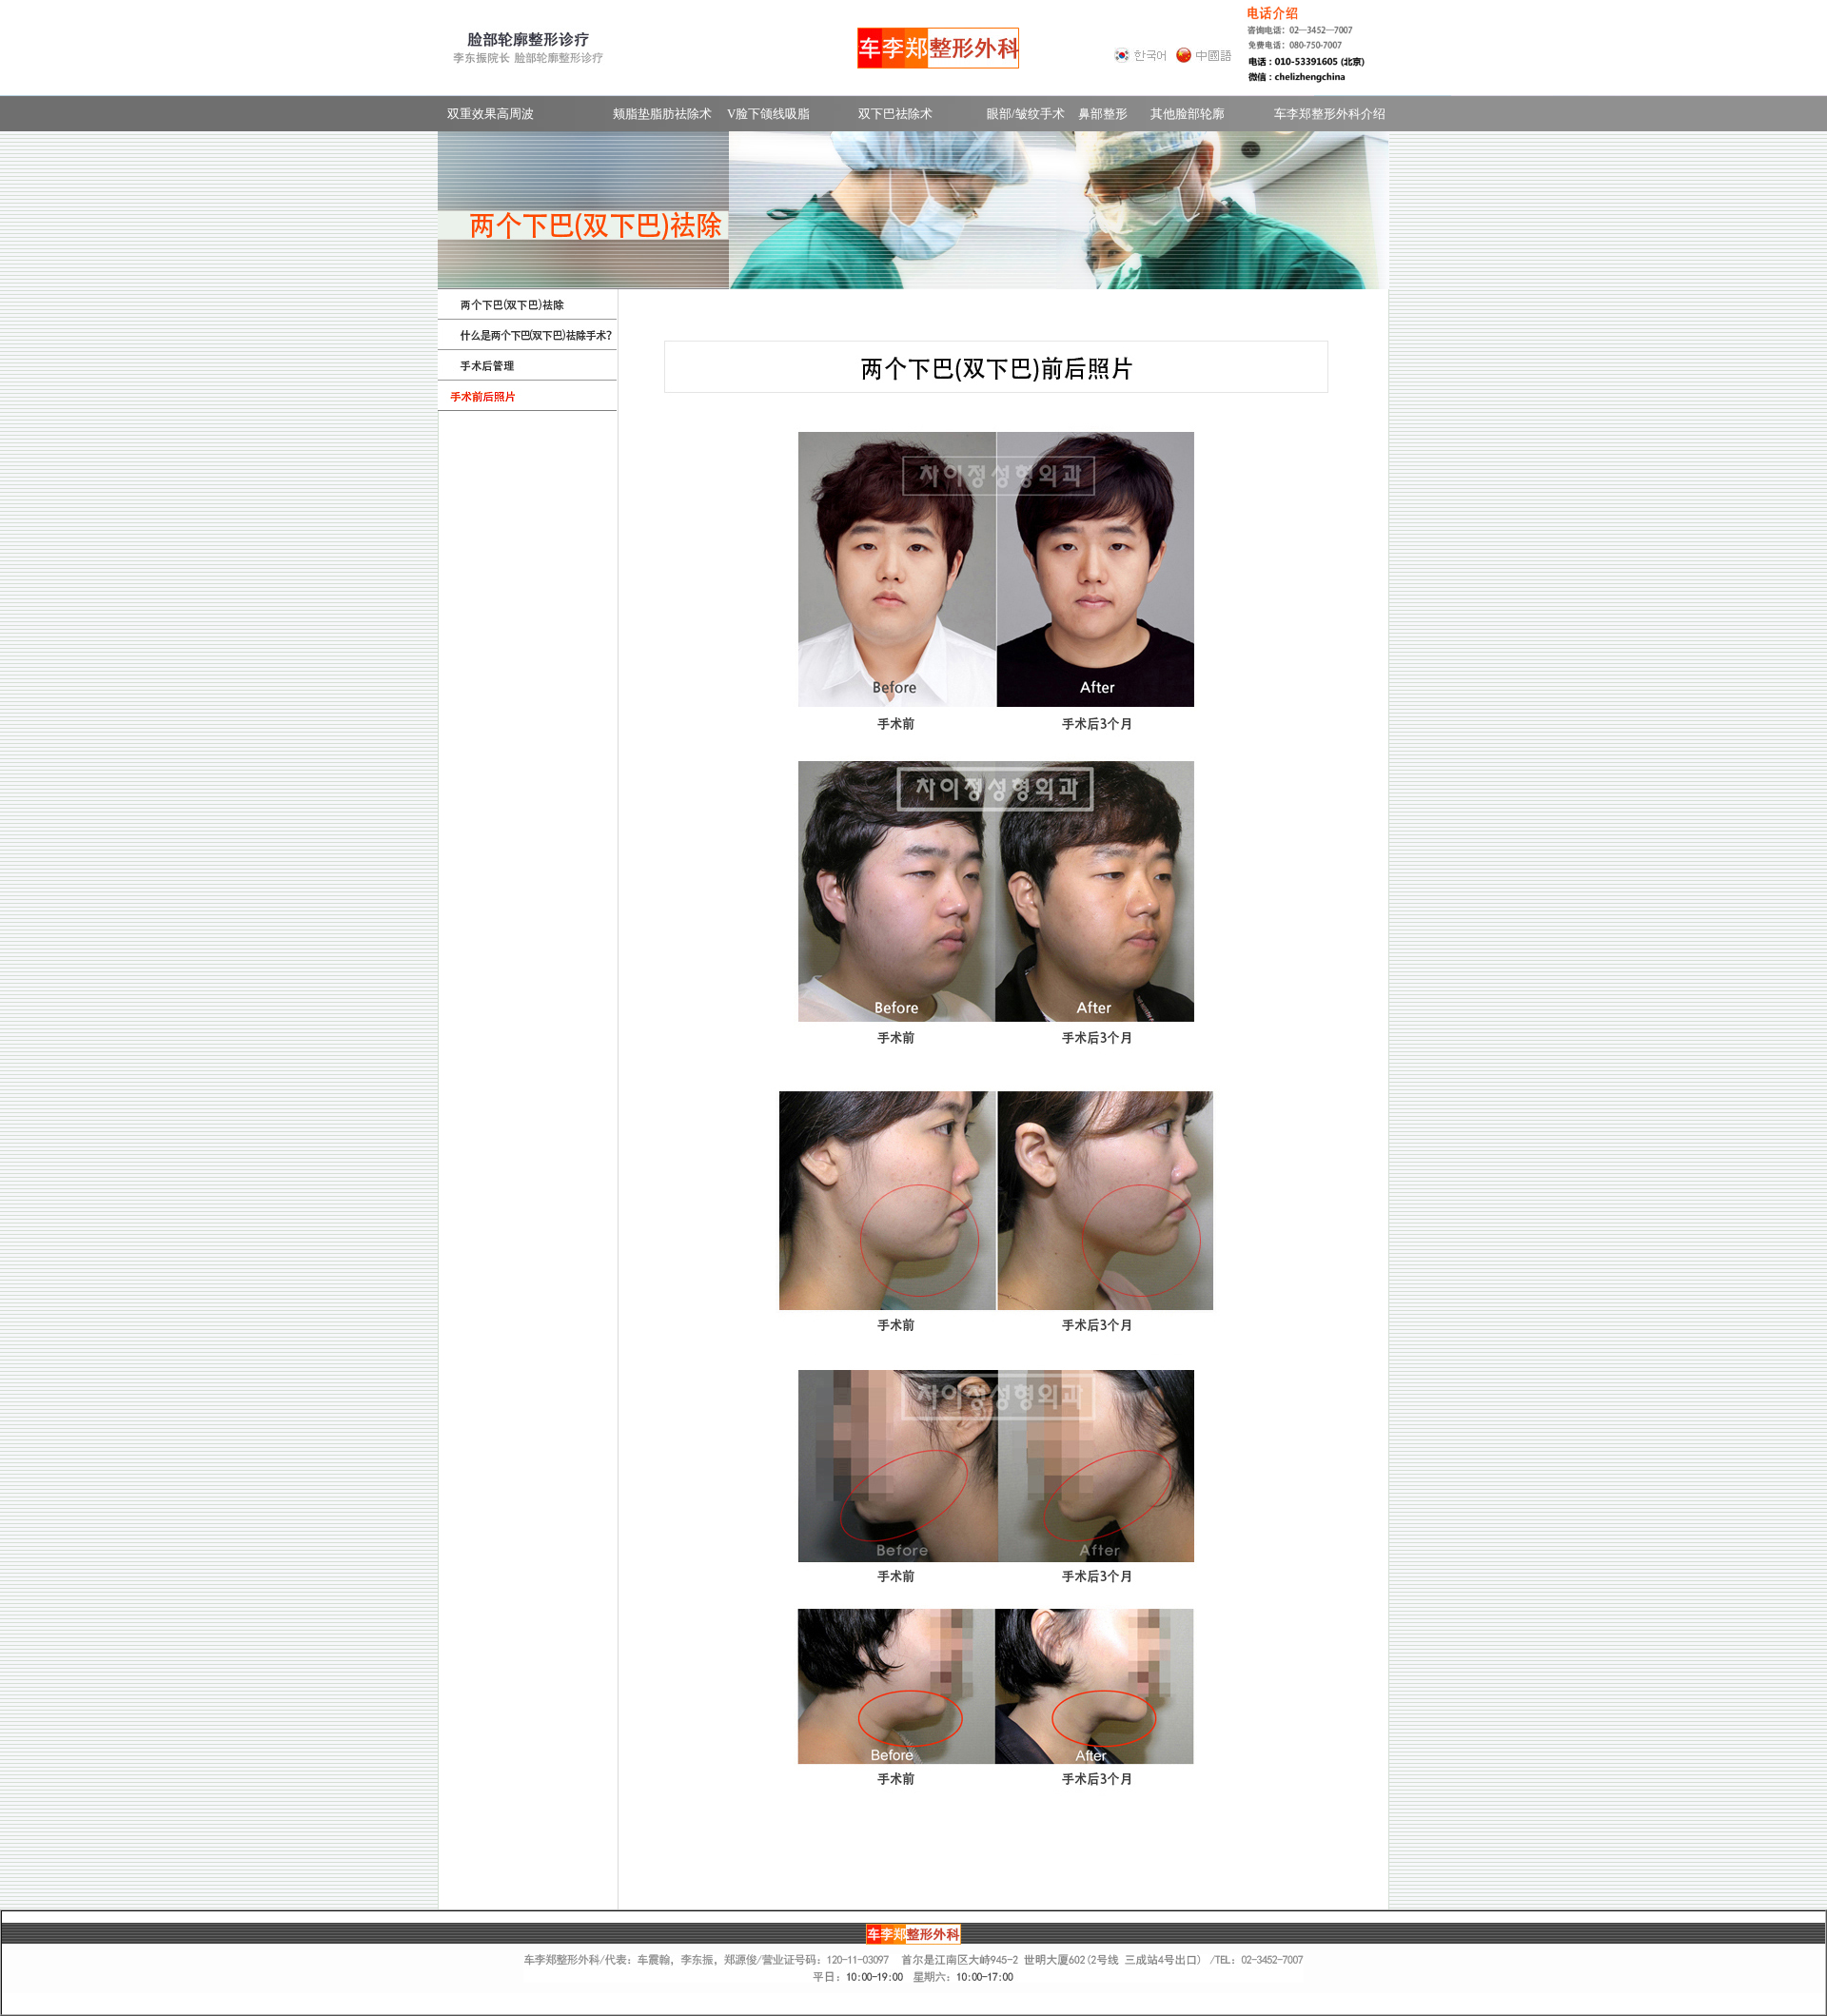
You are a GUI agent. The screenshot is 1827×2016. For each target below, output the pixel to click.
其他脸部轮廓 (1188, 114)
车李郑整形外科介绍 (1330, 114)
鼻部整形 (1103, 114)
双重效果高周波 (491, 114)
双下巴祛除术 (895, 114)
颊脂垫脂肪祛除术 (662, 114)
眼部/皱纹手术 (1026, 114)
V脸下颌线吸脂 (768, 114)
